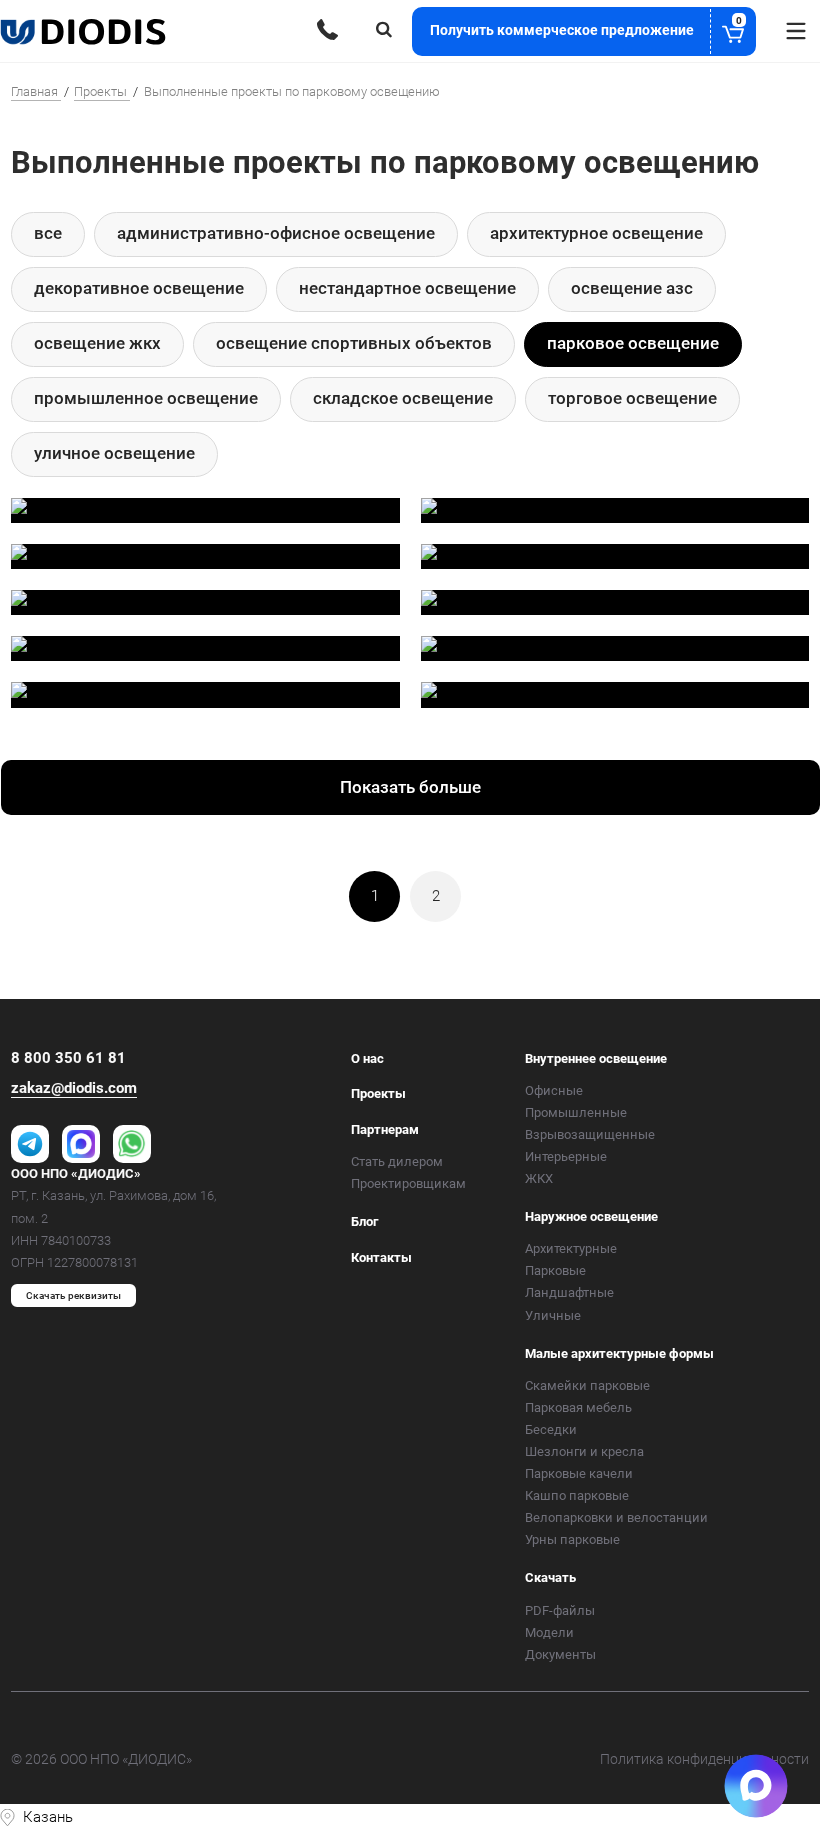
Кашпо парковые (577, 1495)
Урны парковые (572, 1539)
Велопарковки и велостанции (616, 1517)
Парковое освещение (633, 343)
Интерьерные (566, 1156)
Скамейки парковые (587, 1385)
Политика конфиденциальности (704, 1759)
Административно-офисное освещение (276, 233)
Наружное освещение (591, 1216)
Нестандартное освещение (407, 288)
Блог (364, 1221)
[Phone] (327, 29)
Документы (560, 1654)
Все (48, 233)
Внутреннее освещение (596, 1058)
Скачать (550, 1577)
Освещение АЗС (632, 288)
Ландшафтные (569, 1292)
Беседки (551, 1429)
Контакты (381, 1257)
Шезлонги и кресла (584, 1451)
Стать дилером (397, 1161)
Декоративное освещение (139, 288)
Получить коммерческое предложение (586, 27)
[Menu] (796, 31)
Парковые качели (579, 1473)
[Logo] (84, 31)
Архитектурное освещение (596, 233)
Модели (549, 1632)
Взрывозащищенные (590, 1134)
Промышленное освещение (146, 398)
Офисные (554, 1090)
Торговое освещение (632, 398)
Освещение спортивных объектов (354, 343)
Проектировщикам (408, 1183)
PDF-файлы (560, 1610)
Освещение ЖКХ (97, 343)
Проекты (378, 1093)
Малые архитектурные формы (619, 1353)
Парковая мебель (578, 1407)
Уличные (553, 1315)
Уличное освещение (114, 453)
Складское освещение (403, 398)
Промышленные (576, 1112)
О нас (367, 1058)
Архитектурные (571, 1248)
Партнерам (385, 1129)
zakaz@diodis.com (74, 1088)
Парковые (555, 1270)
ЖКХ (539, 1178)
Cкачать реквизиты (73, 1295)
